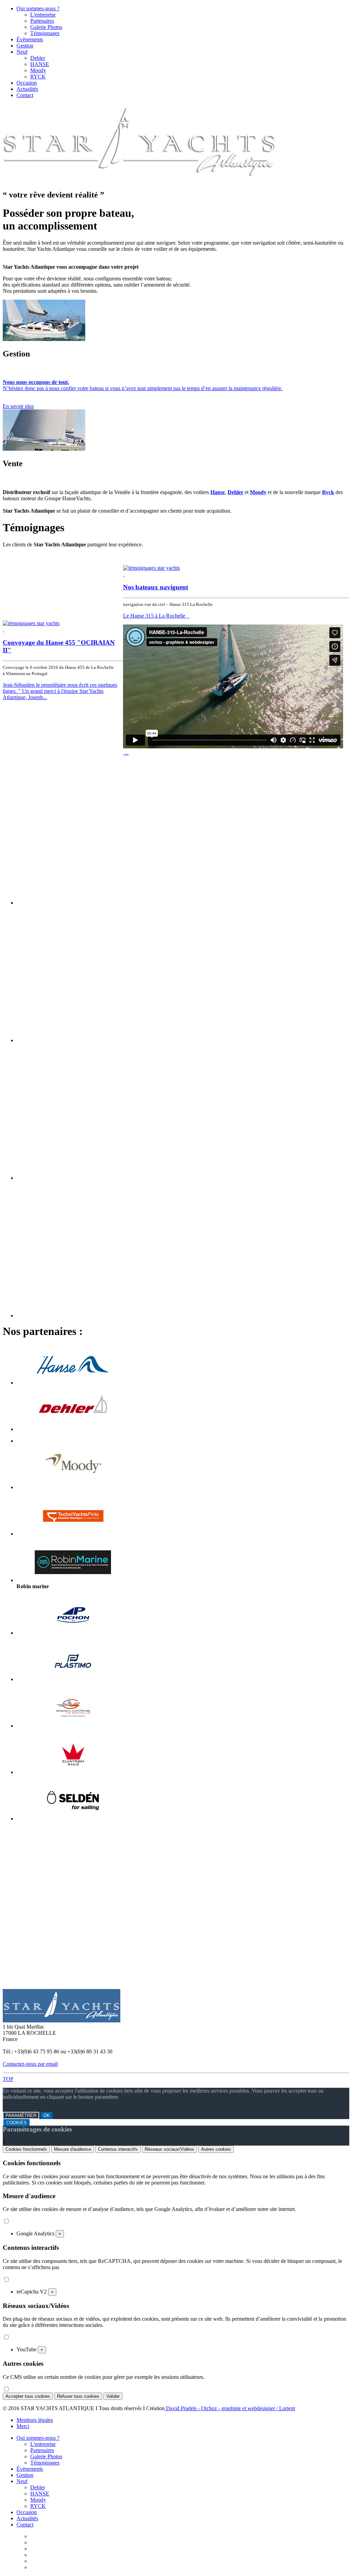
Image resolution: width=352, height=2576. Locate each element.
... (126, 753)
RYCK (38, 77)
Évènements (30, 39)
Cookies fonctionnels (26, 2149)
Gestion (25, 46)
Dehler (38, 58)
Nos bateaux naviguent (156, 587)
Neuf (22, 52)
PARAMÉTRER (21, 2115)
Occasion (27, 83)
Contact (25, 95)
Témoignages (45, 33)
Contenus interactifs (118, 2149)
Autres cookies (216, 2149)
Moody (38, 70)
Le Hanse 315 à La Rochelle (156, 616)
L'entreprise (43, 15)
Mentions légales (35, 2420)
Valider (113, 2396)
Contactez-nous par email (30, 2064)
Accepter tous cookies (28, 2396)
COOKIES (16, 2123)
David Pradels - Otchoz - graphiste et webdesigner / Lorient (230, 2408)
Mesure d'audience (73, 2149)
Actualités (27, 89)
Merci (23, 2426)
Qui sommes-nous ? (38, 8)
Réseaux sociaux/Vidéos (169, 2149)
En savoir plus (18, 406)
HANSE (40, 64)
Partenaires (42, 21)
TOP (8, 2079)
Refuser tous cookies (78, 2396)
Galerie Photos (46, 27)
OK (47, 2115)
